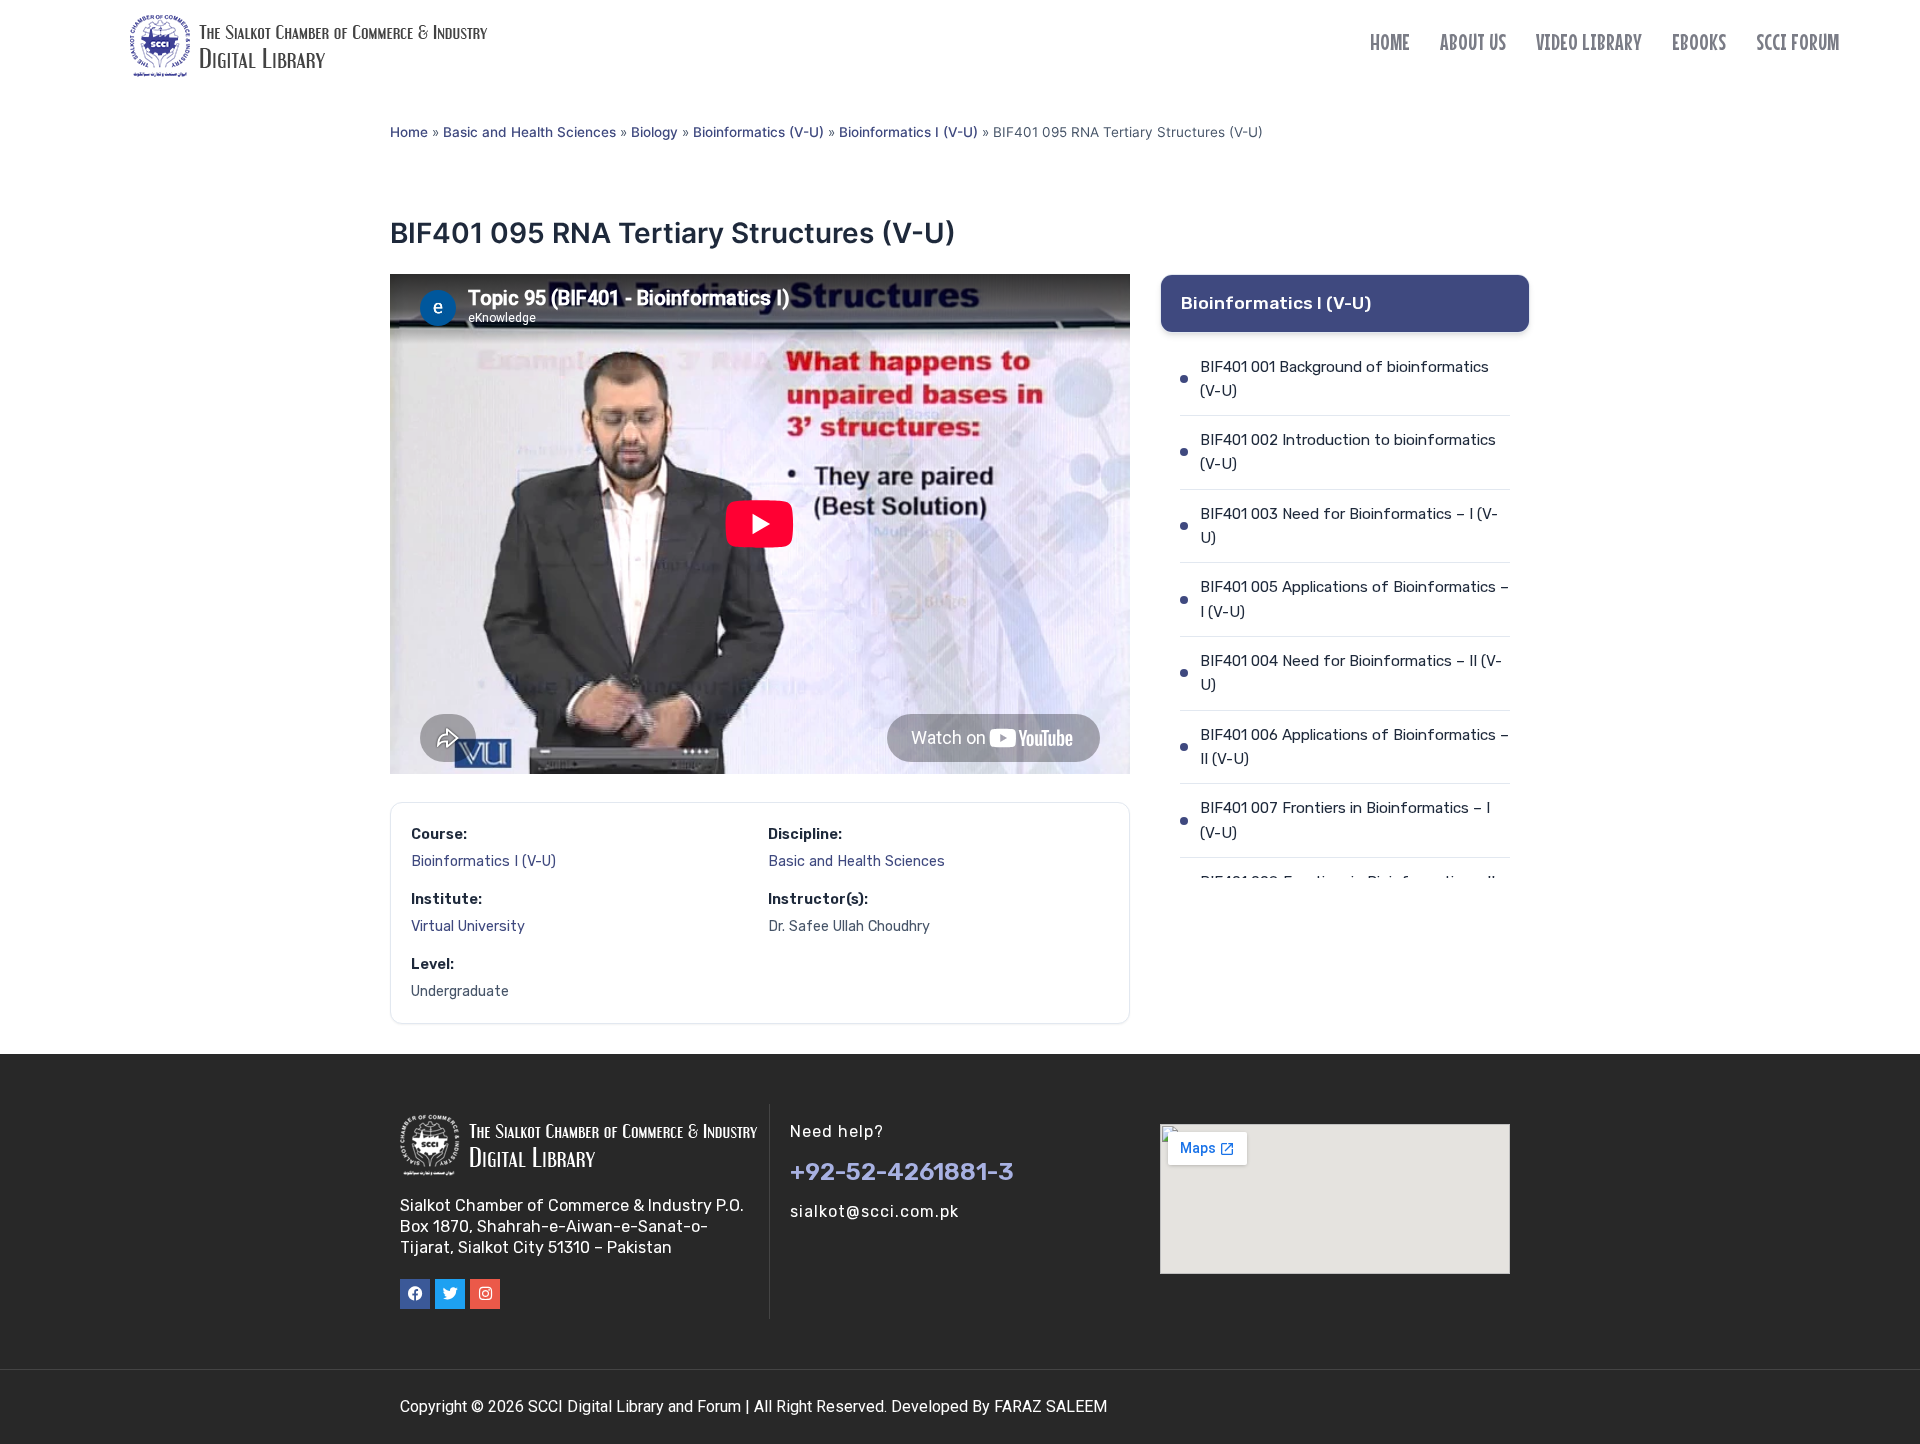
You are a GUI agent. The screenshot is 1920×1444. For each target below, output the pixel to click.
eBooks (1699, 42)
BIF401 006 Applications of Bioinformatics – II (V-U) (1354, 747)
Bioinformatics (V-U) (758, 132)
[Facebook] (415, 1294)
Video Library (1589, 42)
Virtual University (468, 926)
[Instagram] (485, 1294)
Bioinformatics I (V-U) (908, 132)
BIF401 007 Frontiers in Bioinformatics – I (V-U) (1345, 820)
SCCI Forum (1797, 42)
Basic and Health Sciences (529, 132)
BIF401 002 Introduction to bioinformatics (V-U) (1348, 452)
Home (1390, 42)
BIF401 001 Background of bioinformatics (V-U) (1344, 379)
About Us (1473, 42)
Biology (654, 132)
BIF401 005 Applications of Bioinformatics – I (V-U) (1354, 599)
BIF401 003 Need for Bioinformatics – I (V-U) (1349, 526)
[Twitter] (450, 1294)
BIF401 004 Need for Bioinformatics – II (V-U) (1351, 673)
